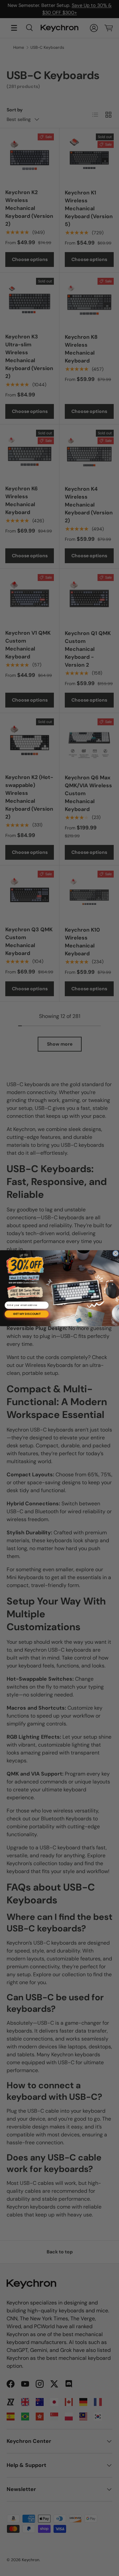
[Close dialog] (116, 1253)
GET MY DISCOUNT (27, 1314)
